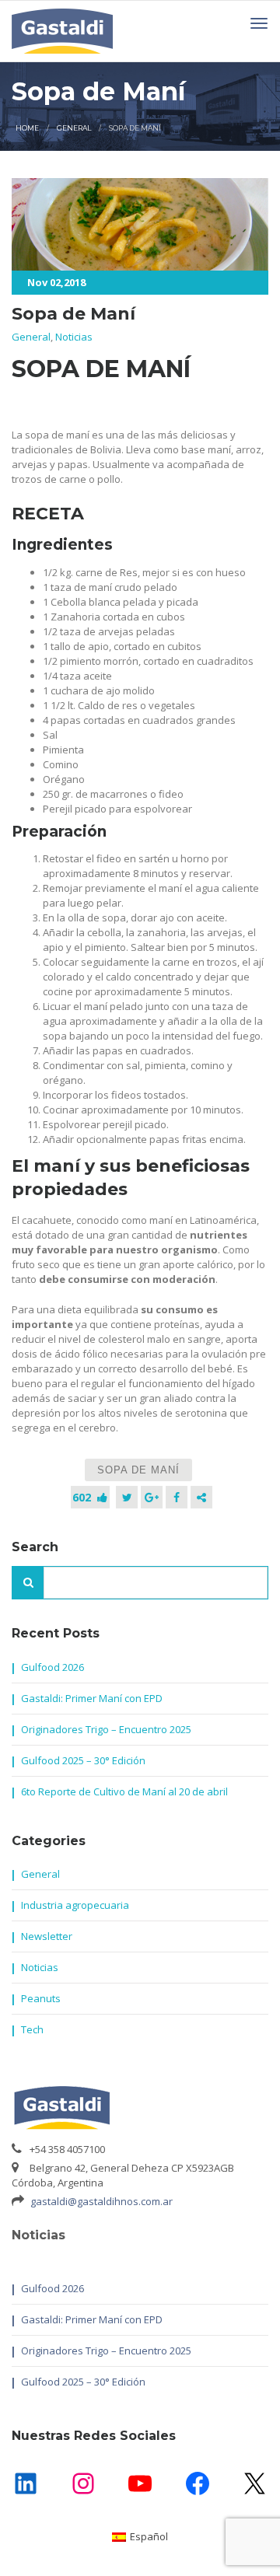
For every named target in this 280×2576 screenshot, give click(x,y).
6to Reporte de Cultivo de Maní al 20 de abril (124, 1791)
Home (27, 128)
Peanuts (41, 1998)
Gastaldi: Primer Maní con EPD (92, 1698)
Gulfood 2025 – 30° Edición (83, 1760)
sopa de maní (138, 1470)
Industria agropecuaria (75, 1905)
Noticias (74, 337)
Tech (32, 2029)
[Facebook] (177, 1497)
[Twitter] (127, 1497)
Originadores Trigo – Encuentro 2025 (106, 1729)
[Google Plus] (152, 1497)
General (74, 128)
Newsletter (47, 1936)
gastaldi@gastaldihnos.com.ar (101, 2201)
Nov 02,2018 (56, 282)
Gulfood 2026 (52, 1667)
